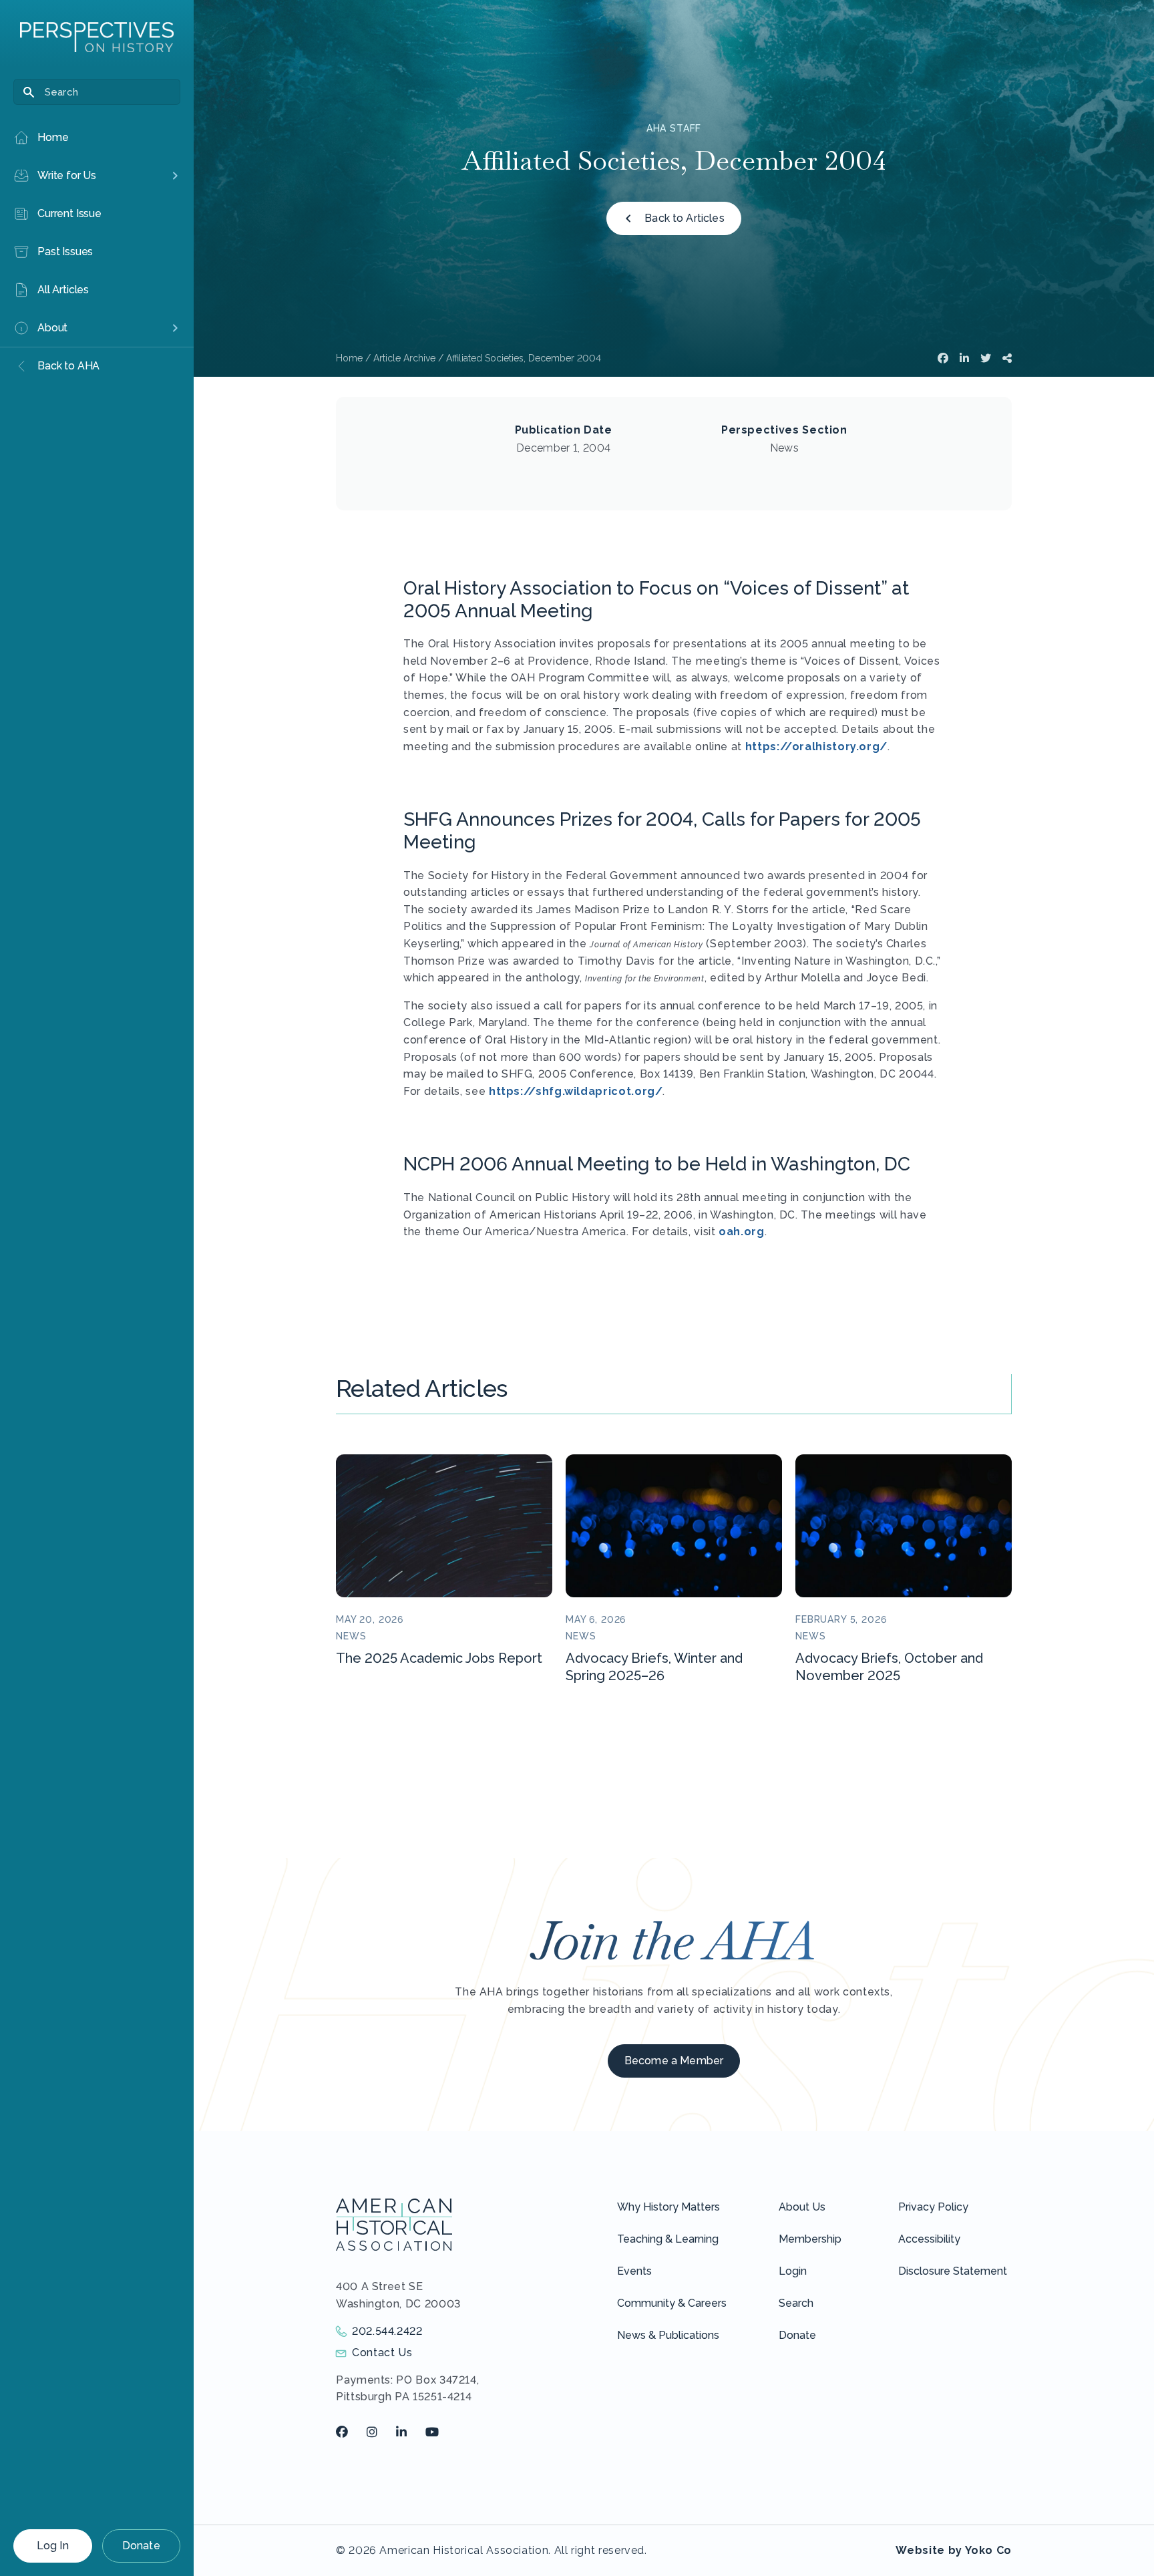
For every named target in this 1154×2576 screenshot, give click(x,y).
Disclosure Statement (953, 2271)
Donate (141, 2546)
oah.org (741, 1232)
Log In (53, 2546)
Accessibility (929, 2239)
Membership (810, 2239)
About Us (802, 2207)
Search (796, 2303)
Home (349, 358)
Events (634, 2271)
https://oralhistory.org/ (816, 747)
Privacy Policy (933, 2207)
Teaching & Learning (668, 2239)
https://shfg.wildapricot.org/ (576, 1091)
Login (793, 2271)
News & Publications (668, 2335)
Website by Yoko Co (954, 2550)
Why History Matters (668, 2207)
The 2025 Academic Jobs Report (439, 1658)
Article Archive (404, 358)
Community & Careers (672, 2303)
